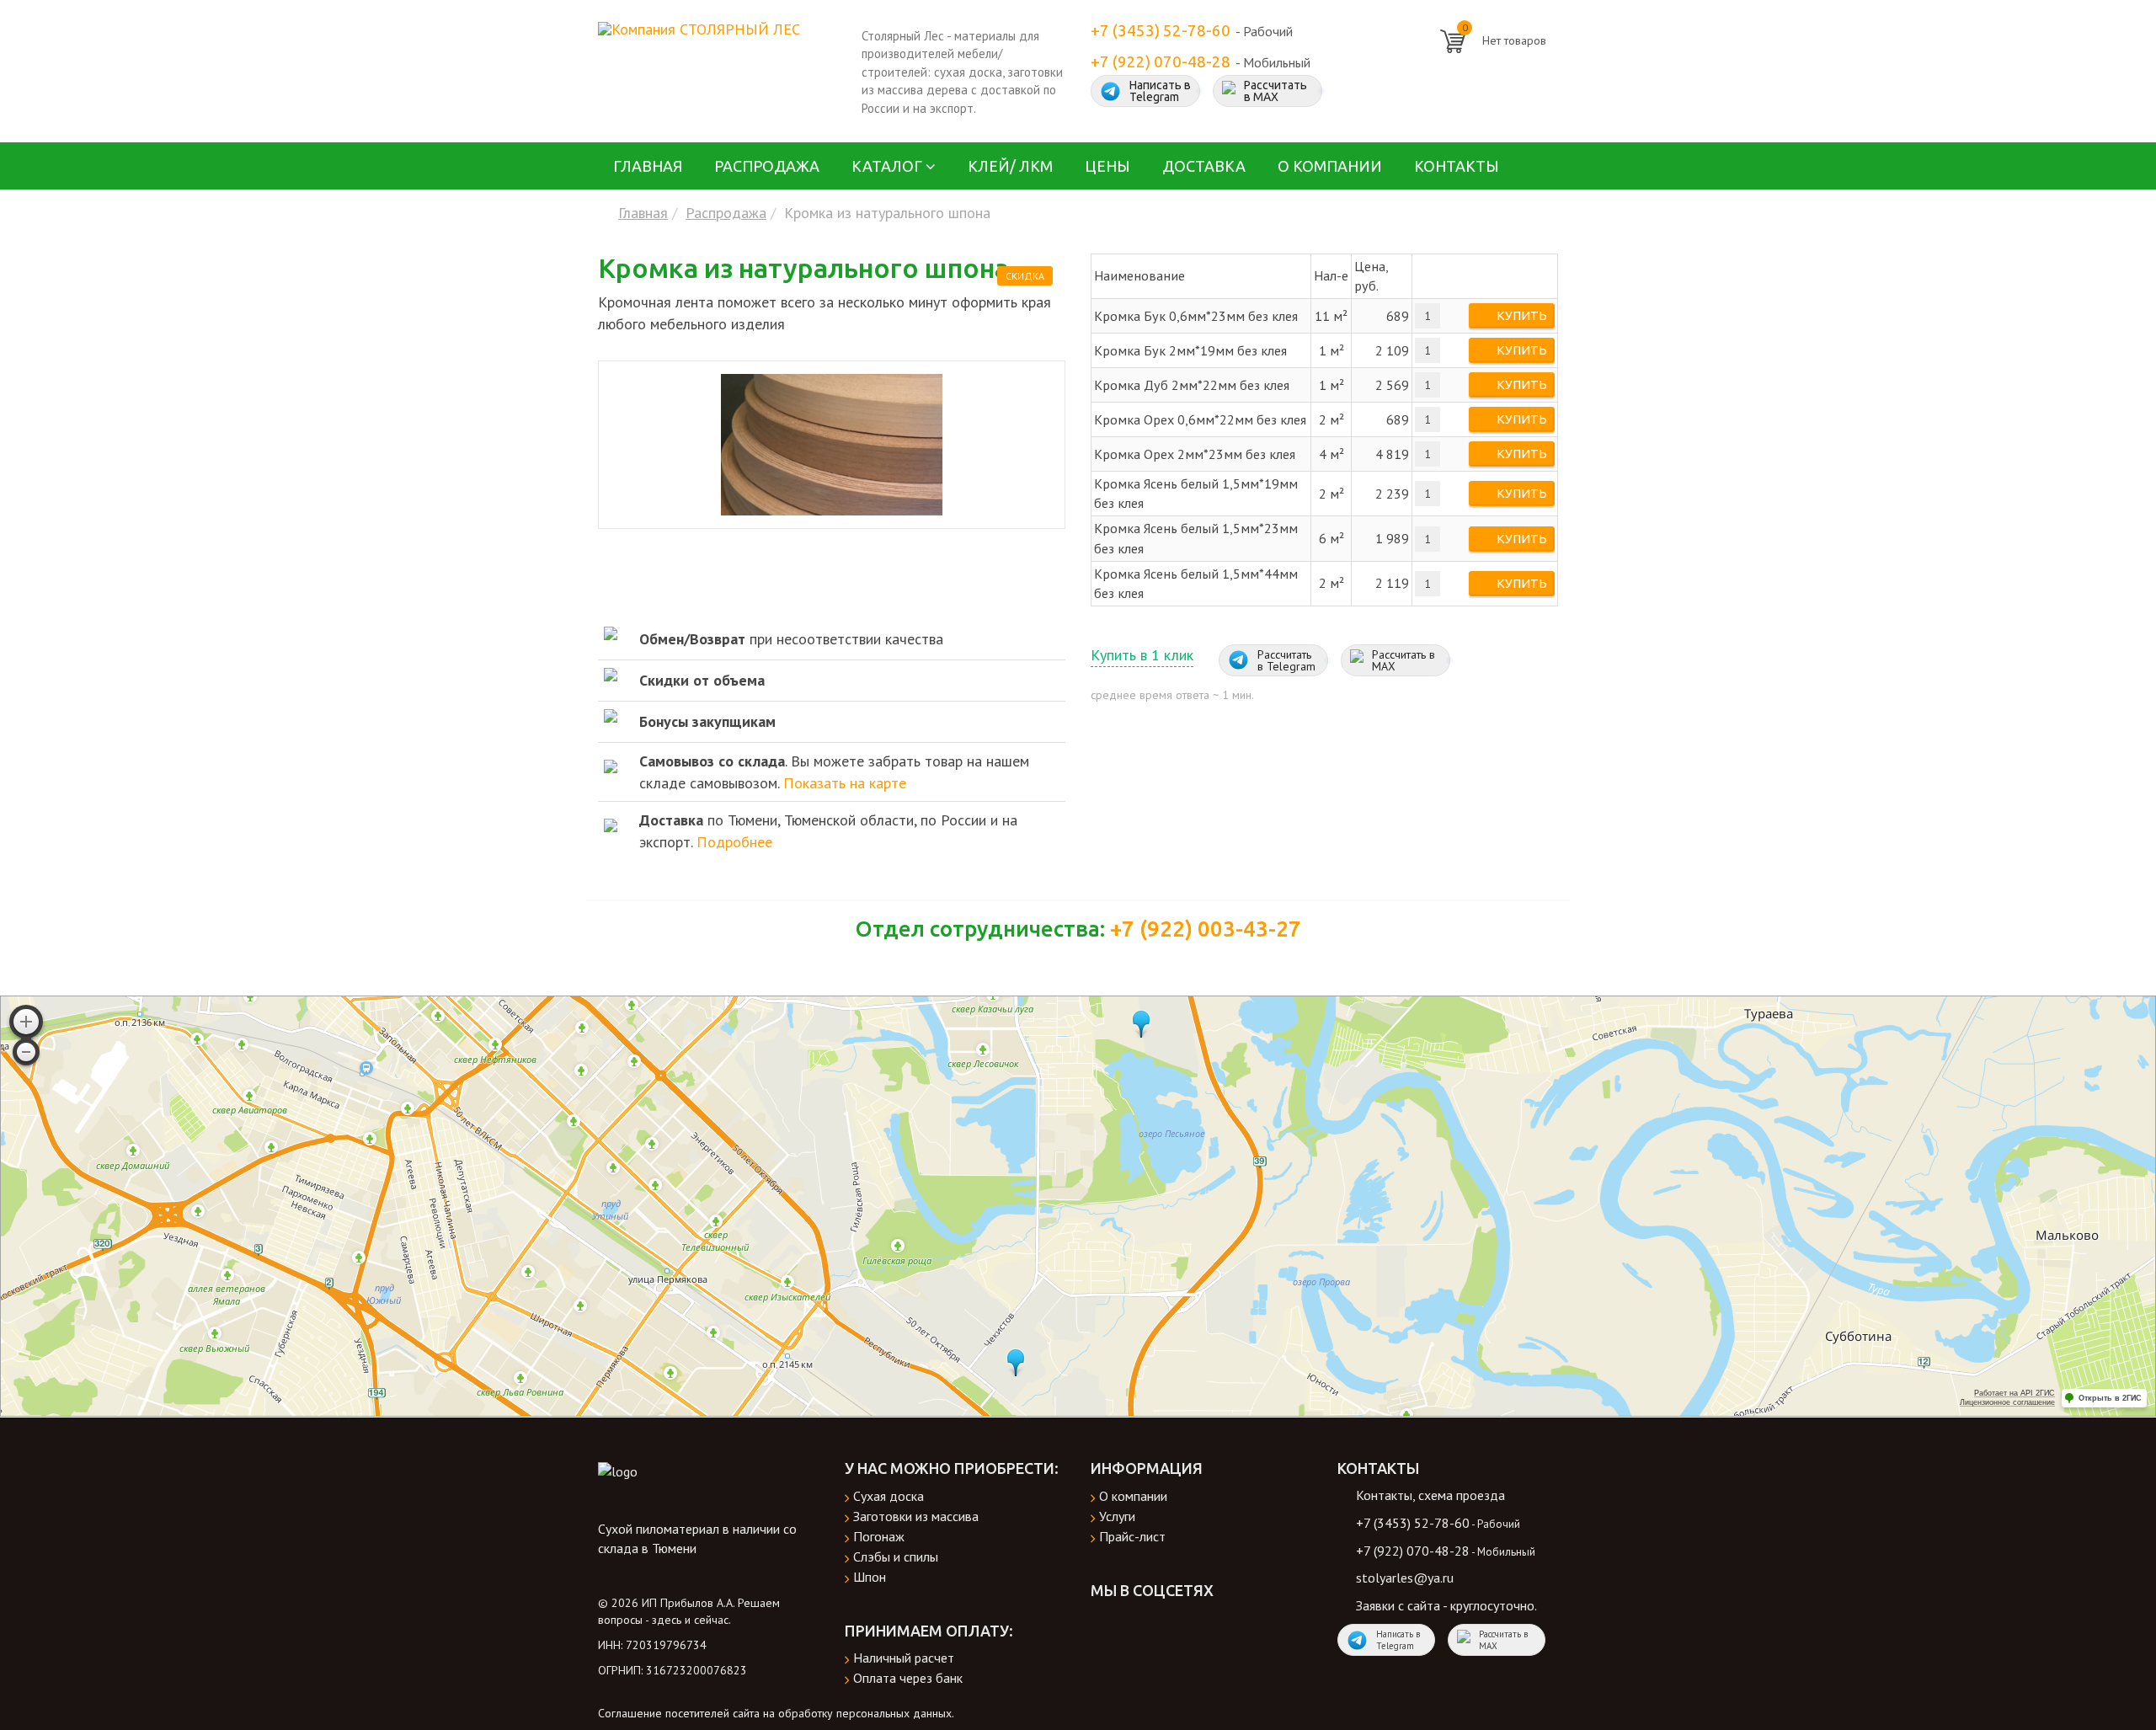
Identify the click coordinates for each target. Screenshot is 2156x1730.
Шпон (870, 1577)
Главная (648, 166)
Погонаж (879, 1536)
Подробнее (734, 842)
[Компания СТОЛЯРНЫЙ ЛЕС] (699, 27)
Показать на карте (845, 783)
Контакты (1457, 166)
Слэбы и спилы (896, 1556)
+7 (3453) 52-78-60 (1161, 31)
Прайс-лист (1132, 1536)
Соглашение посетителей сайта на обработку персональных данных (775, 1713)
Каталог (887, 166)
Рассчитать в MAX (1275, 91)
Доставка (1204, 166)
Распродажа (767, 166)
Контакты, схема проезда (1430, 1495)
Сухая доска (889, 1496)
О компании (1330, 166)
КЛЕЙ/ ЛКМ (1010, 166)
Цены (1107, 166)
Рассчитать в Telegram (1286, 660)
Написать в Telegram (1160, 91)
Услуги (1117, 1516)
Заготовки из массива (916, 1516)
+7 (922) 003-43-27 (1206, 929)
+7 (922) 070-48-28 (1161, 62)
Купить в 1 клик (1142, 655)
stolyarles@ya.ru (1405, 1578)
